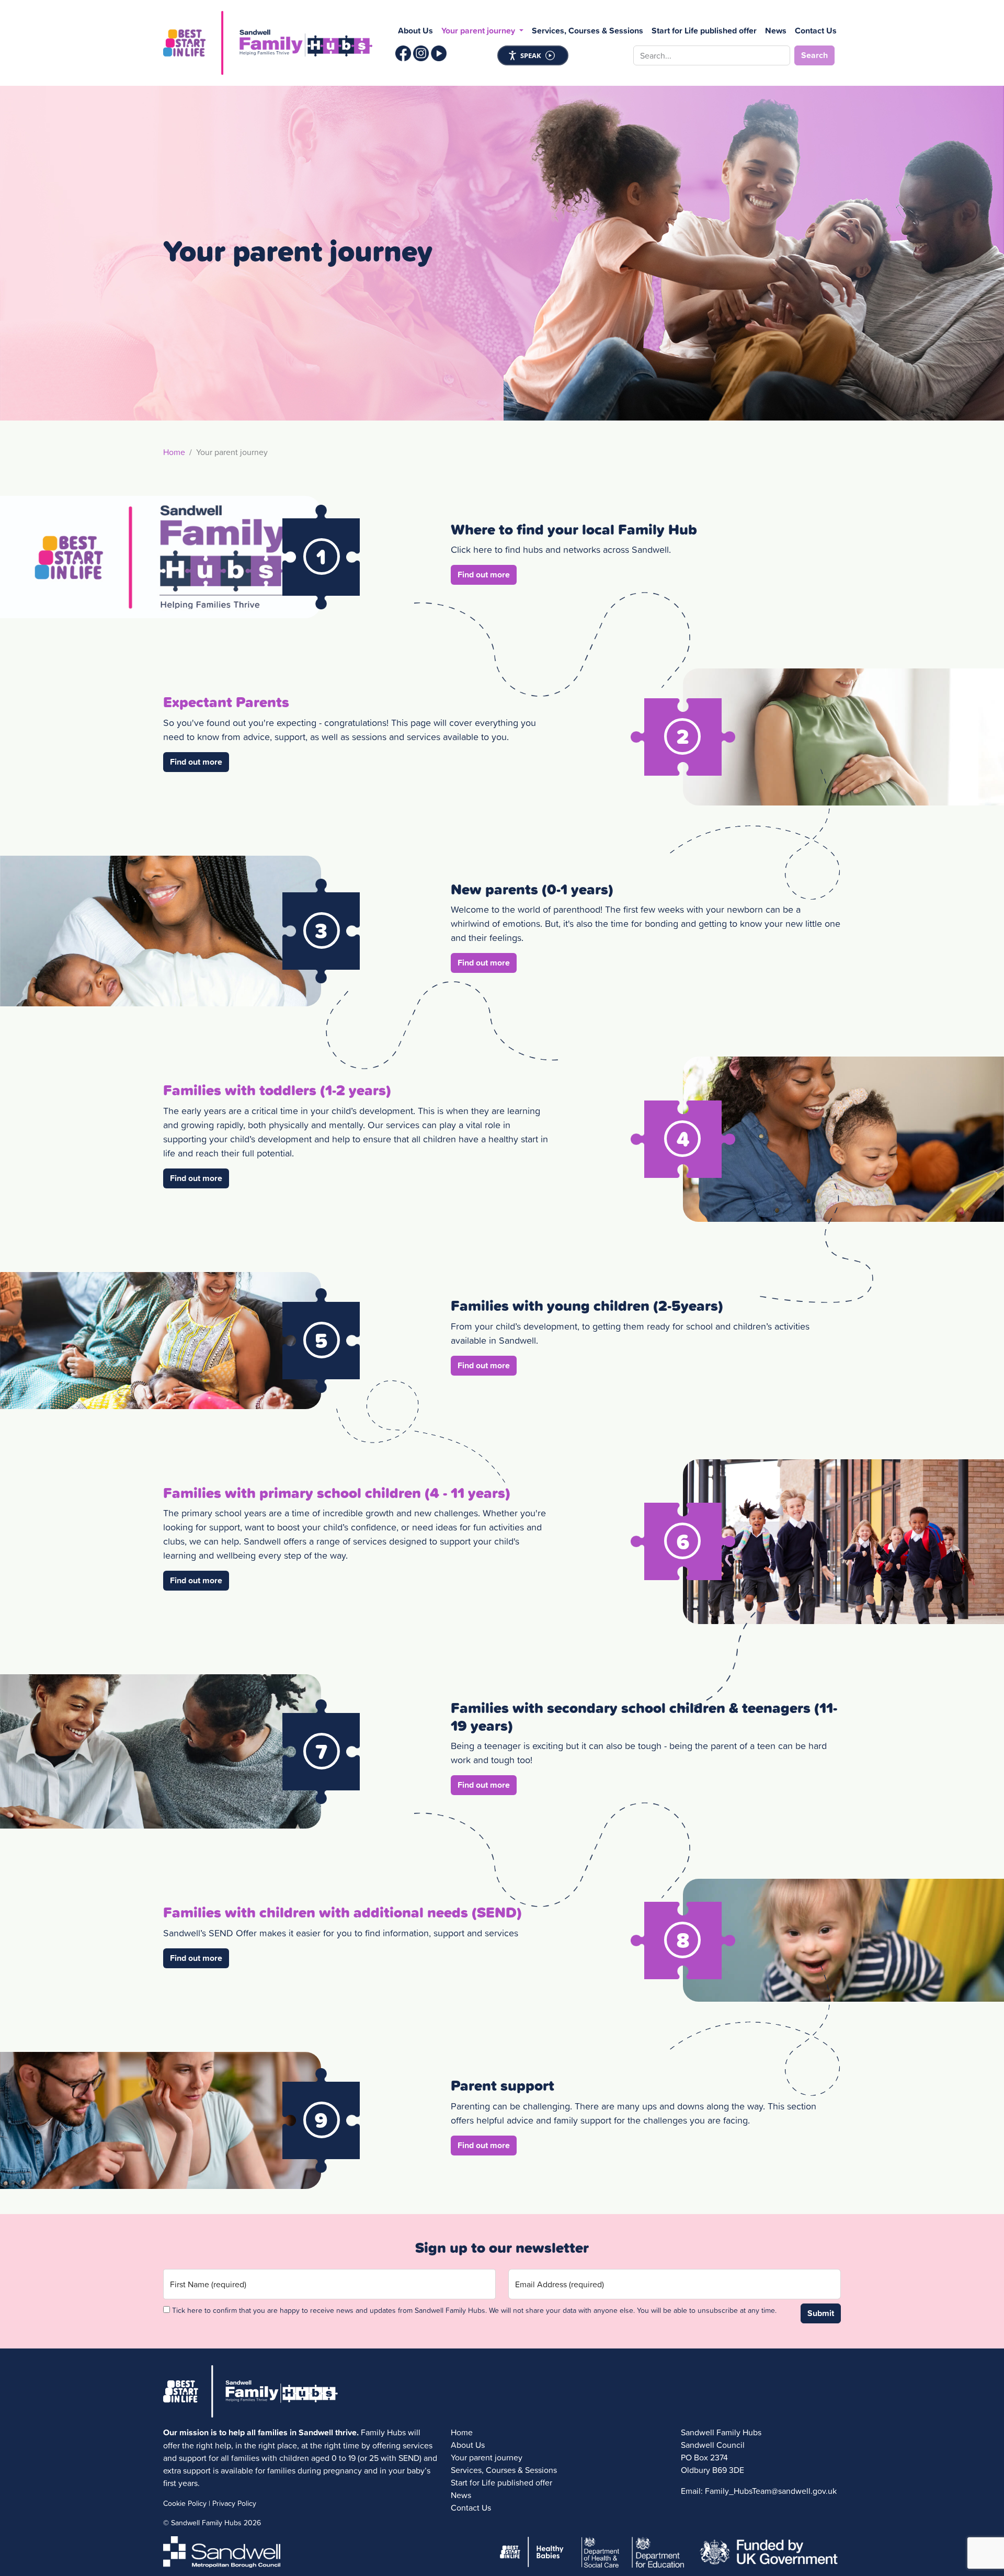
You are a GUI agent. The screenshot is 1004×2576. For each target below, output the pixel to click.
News (776, 31)
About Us (415, 31)
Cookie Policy (185, 2503)
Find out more (487, 574)
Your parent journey (487, 2457)
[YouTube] (439, 53)
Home (174, 452)
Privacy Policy (234, 2503)
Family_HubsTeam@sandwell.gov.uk (771, 2491)
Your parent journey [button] (479, 31)
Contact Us (816, 31)
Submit (821, 2313)
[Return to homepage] (268, 43)
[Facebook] (403, 53)
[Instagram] (421, 53)
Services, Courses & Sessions (587, 31)
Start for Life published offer (704, 31)
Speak (531, 55)
